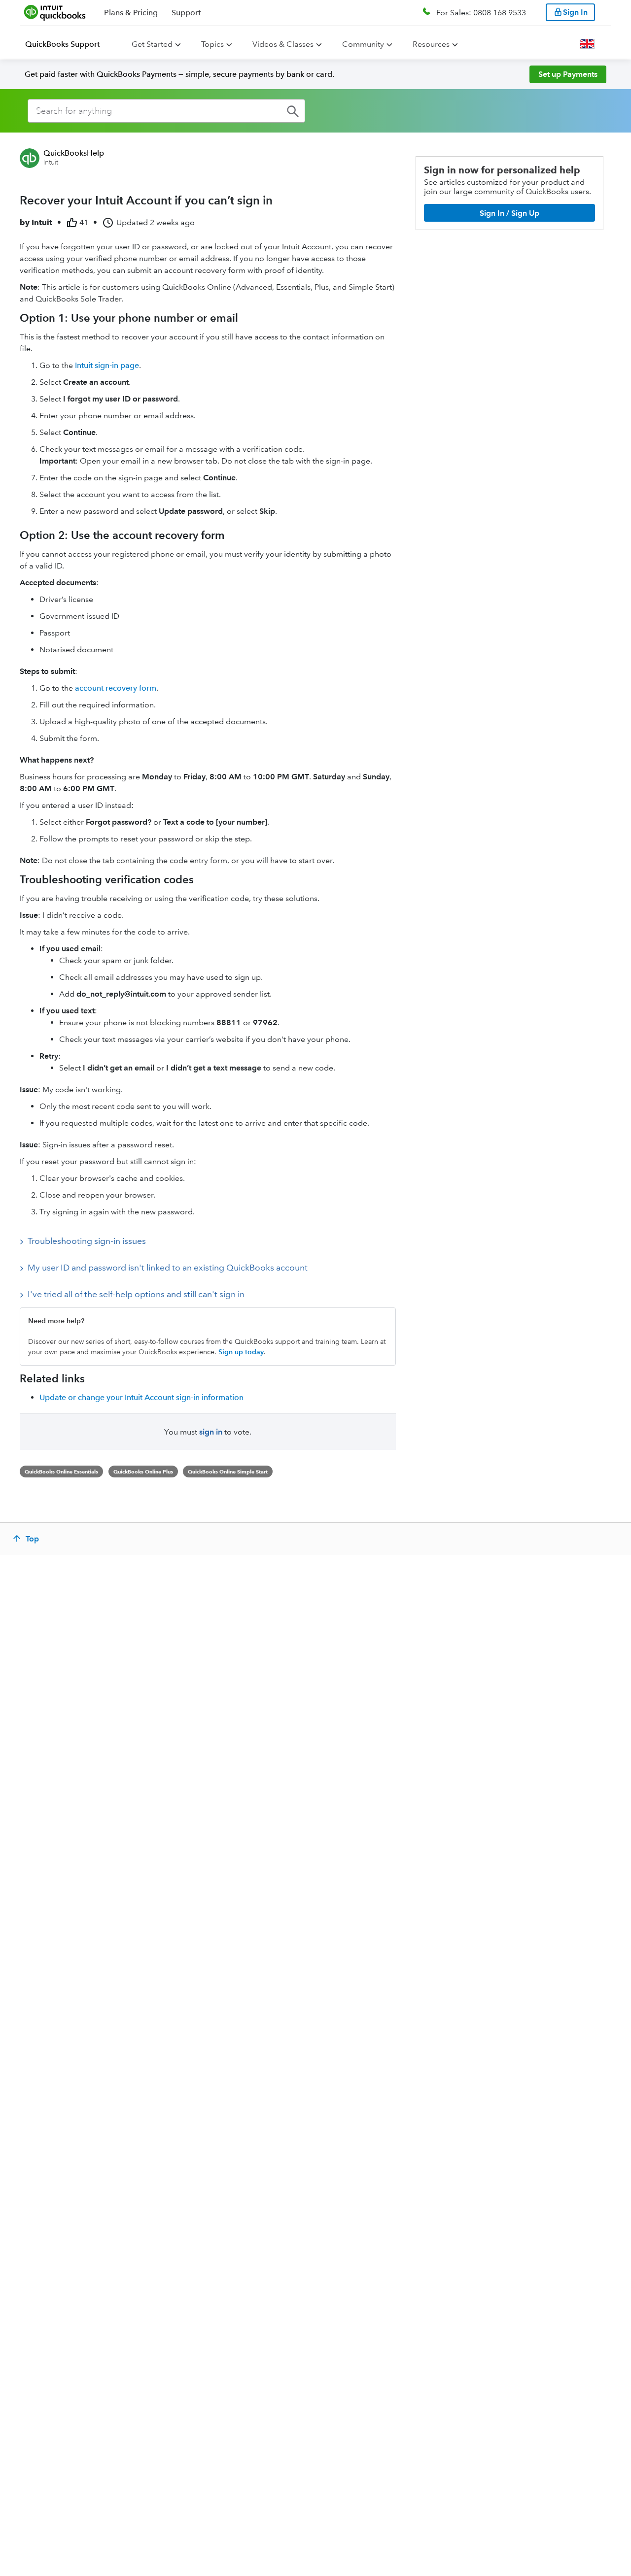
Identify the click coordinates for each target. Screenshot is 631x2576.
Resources (431, 44)
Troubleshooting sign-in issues (87, 1241)
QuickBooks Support (62, 44)
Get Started (152, 44)
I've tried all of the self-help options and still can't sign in (136, 1294)
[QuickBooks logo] (55, 12)
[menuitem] (68, 44)
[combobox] (166, 111)
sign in (211, 1432)
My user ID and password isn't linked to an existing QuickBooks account (168, 1268)
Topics (212, 44)
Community (363, 44)
